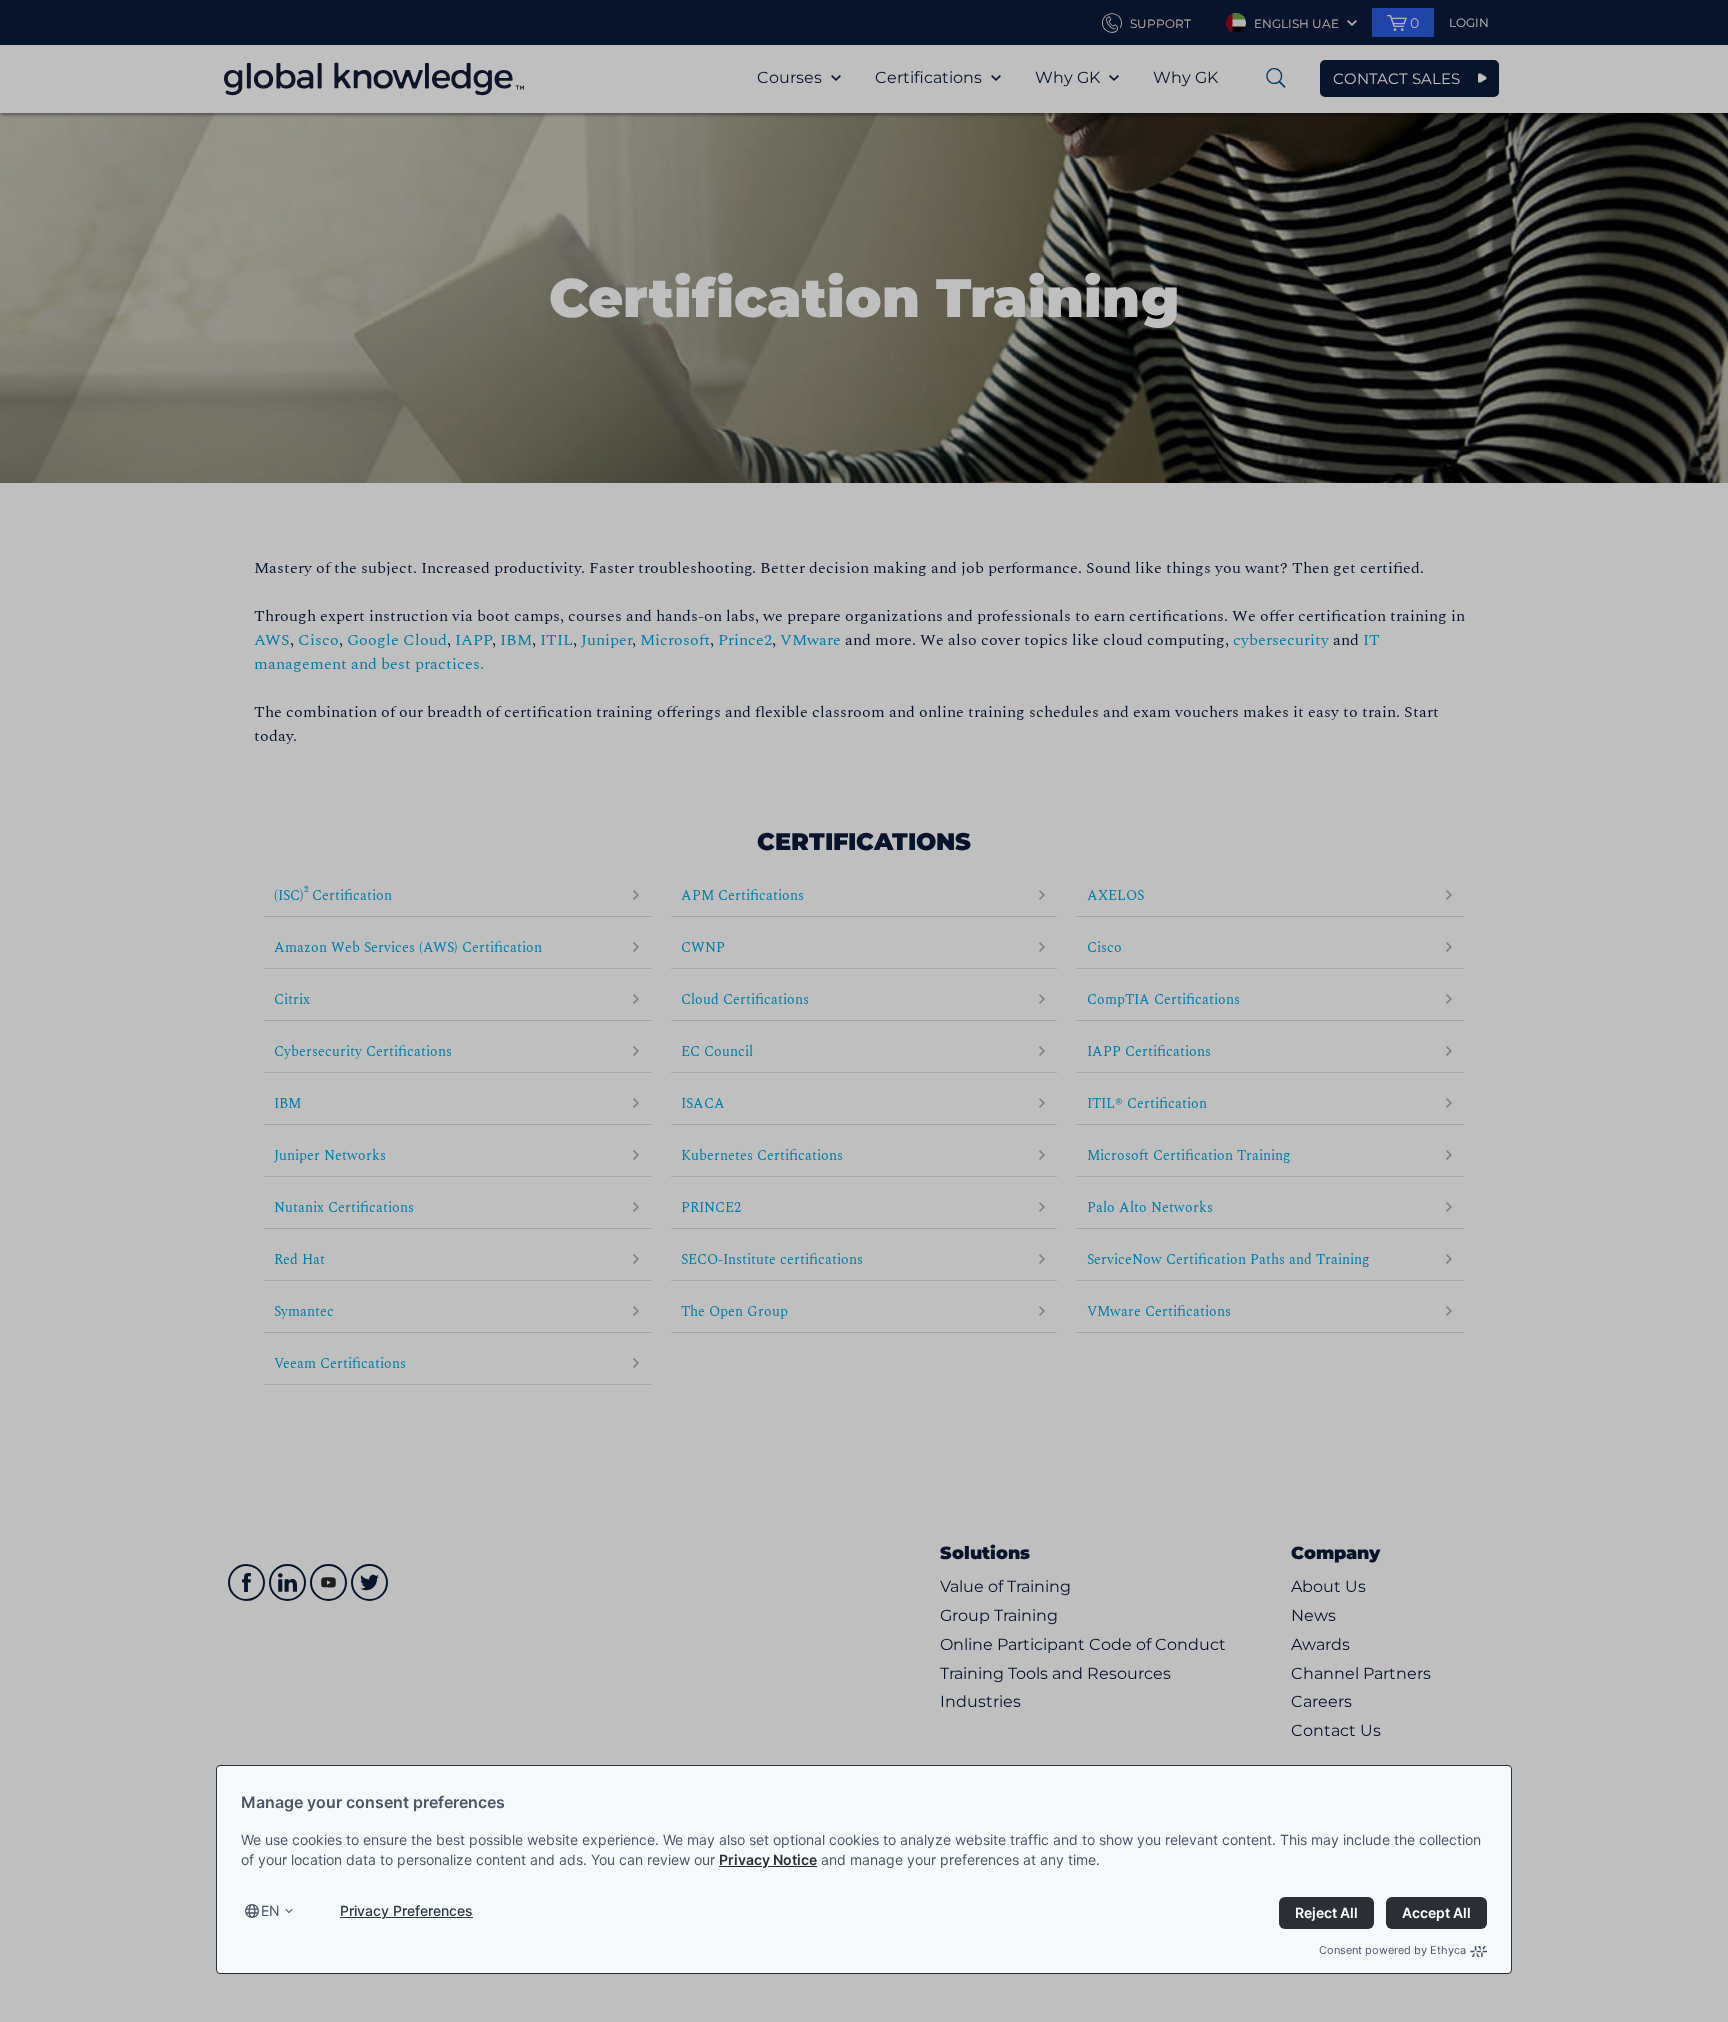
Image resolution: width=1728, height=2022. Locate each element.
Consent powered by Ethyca (1392, 1950)
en (270, 1910)
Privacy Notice (768, 1859)
